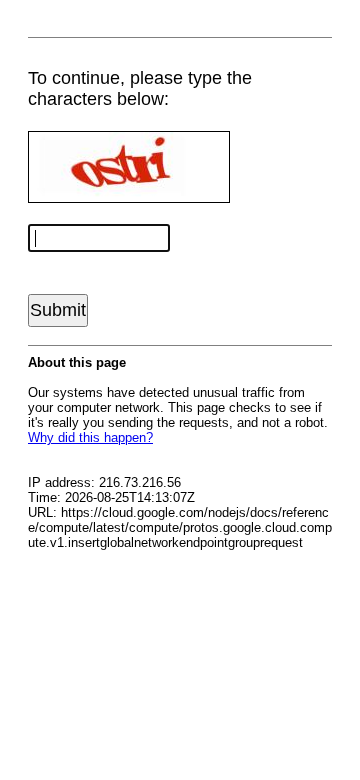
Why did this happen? (90, 437)
